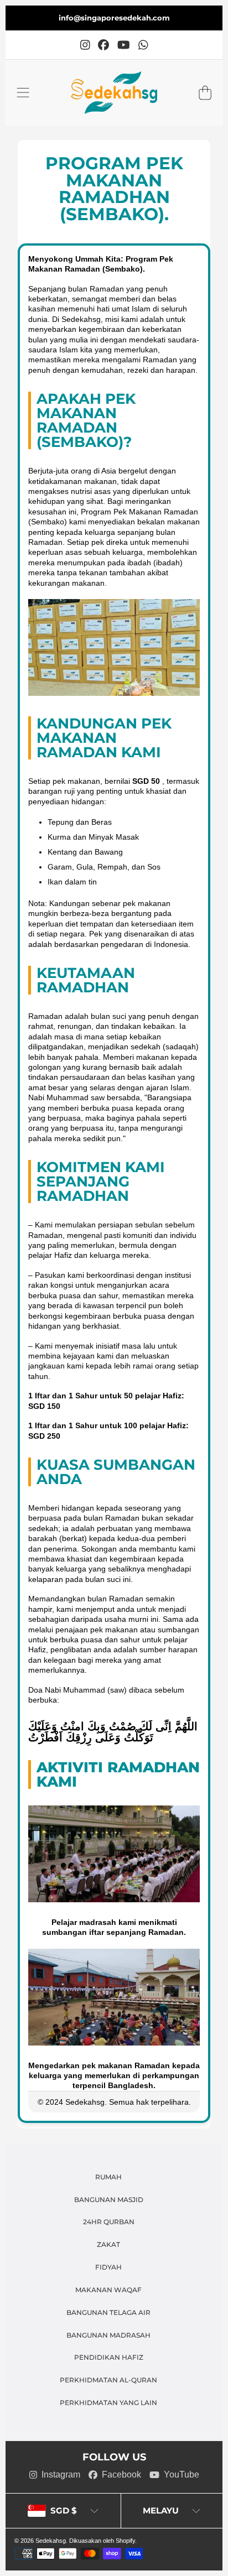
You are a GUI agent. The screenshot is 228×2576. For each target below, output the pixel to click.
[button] (23, 93)
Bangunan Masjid (109, 2200)
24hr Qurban (109, 2222)
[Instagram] (85, 45)
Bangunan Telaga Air (108, 2313)
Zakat (108, 2245)
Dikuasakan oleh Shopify (102, 2541)
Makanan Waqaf (108, 2290)
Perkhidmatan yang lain (108, 2403)
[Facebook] (103, 45)
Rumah (108, 2177)
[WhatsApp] (143, 45)
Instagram (61, 2474)
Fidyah (108, 2267)
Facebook (121, 2474)
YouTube (182, 2474)
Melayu (161, 2510)
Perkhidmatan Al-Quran (108, 2380)
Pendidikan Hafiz (109, 2358)
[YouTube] (124, 45)
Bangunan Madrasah (108, 2335)
